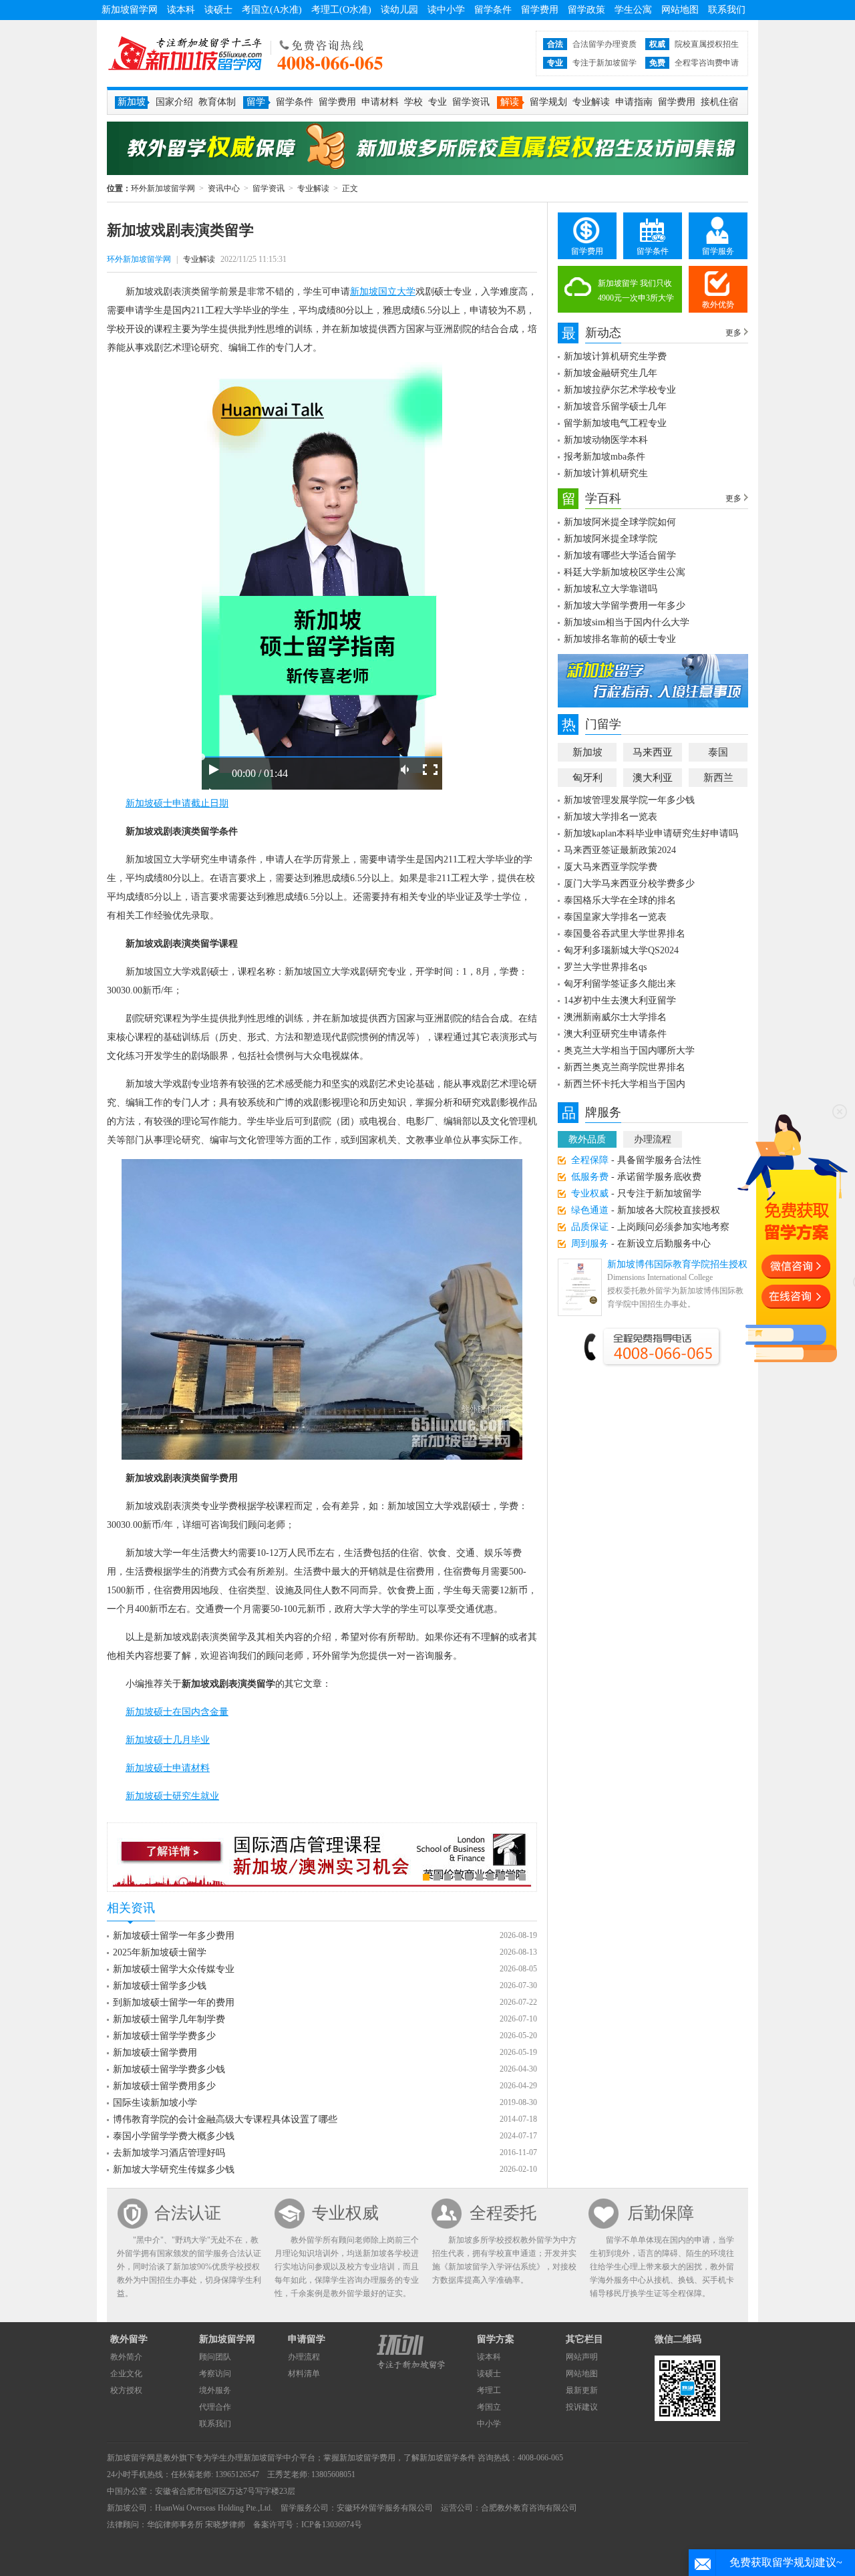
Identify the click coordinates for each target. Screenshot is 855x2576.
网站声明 (582, 2357)
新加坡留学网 (130, 10)
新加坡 (587, 752)
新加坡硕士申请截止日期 (177, 803)
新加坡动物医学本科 (606, 440)
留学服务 (718, 251)
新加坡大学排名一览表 (611, 817)
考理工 (489, 2390)
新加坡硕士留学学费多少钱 (169, 2069)
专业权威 (345, 2213)
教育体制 (217, 102)
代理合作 (215, 2407)
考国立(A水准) (272, 10)
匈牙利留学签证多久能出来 (620, 984)
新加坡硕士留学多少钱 (160, 1986)
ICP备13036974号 (332, 2525)
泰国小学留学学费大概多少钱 (174, 2136)
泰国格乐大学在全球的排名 (620, 900)
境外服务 (215, 2390)
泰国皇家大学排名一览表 (615, 917)
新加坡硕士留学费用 (155, 2053)
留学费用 (540, 10)
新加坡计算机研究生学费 (615, 356)
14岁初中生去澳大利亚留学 (620, 1000)
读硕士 (218, 10)
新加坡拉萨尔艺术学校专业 (620, 390)
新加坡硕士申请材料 (168, 1768)
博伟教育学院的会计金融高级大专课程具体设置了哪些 (225, 2119)
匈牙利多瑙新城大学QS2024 (621, 950)
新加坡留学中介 (271, 2458)
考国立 (489, 2407)
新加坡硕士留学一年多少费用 (174, 1936)
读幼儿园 (399, 10)
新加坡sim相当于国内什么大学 (627, 622)
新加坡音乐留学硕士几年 (615, 407)
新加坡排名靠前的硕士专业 (620, 639)
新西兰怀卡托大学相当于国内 (625, 1084)
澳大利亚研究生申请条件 (615, 1034)
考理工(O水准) (341, 10)
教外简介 (126, 2357)
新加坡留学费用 (367, 2458)
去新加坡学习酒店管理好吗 (169, 2153)
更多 (733, 333)
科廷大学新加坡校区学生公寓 (625, 572)
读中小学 (446, 10)
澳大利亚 (653, 778)
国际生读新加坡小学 (155, 2103)
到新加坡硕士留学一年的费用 (174, 2002)
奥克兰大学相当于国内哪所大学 (629, 1051)
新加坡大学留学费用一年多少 (625, 606)
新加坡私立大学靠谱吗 (611, 589)
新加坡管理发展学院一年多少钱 (629, 800)
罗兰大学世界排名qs (605, 967)
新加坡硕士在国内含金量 (177, 1712)
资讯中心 (224, 188)
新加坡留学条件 (448, 2458)
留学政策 (586, 10)
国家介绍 (174, 102)
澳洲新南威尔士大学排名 (615, 1017)
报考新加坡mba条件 (605, 457)
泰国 (718, 752)
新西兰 (718, 778)
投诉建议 (582, 2407)
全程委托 (503, 2213)
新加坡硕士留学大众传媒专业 (174, 1969)
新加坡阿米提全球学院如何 (620, 522)
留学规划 (548, 102)
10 (522, 1877)
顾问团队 (215, 2357)
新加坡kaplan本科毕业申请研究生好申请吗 (651, 833)
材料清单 (304, 2374)
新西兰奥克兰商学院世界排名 (625, 1067)
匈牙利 (587, 778)
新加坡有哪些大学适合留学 (620, 555)
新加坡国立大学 (383, 292)
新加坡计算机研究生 (606, 473)
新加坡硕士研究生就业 (172, 1796)
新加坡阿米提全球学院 (611, 539)
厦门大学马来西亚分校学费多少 (629, 883)
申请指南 (634, 102)
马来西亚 (653, 752)
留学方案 (496, 2339)
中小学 (489, 2424)
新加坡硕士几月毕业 (168, 1740)
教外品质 (587, 1139)
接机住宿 (719, 102)
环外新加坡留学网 (185, 53)
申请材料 (380, 102)
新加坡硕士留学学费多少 (164, 2036)
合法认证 (188, 2213)
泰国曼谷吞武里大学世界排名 (625, 934)
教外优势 (718, 305)
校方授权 (126, 2390)
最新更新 (582, 2390)
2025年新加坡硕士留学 (160, 1952)
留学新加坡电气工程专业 (615, 423)
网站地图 (680, 10)
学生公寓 (633, 10)
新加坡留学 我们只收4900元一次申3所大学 (636, 291)
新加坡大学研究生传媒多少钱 (174, 2169)
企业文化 (126, 2374)
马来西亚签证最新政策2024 (620, 850)
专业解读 (591, 102)
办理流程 (653, 1139)
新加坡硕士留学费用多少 (164, 2086)
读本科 (181, 10)
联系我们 (727, 10)
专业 (438, 102)
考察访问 (215, 2374)
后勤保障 (661, 2213)
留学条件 (493, 10)
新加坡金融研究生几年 (611, 373)
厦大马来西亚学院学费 (611, 867)
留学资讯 (471, 102)
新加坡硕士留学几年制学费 (169, 2019)
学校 (413, 102)
